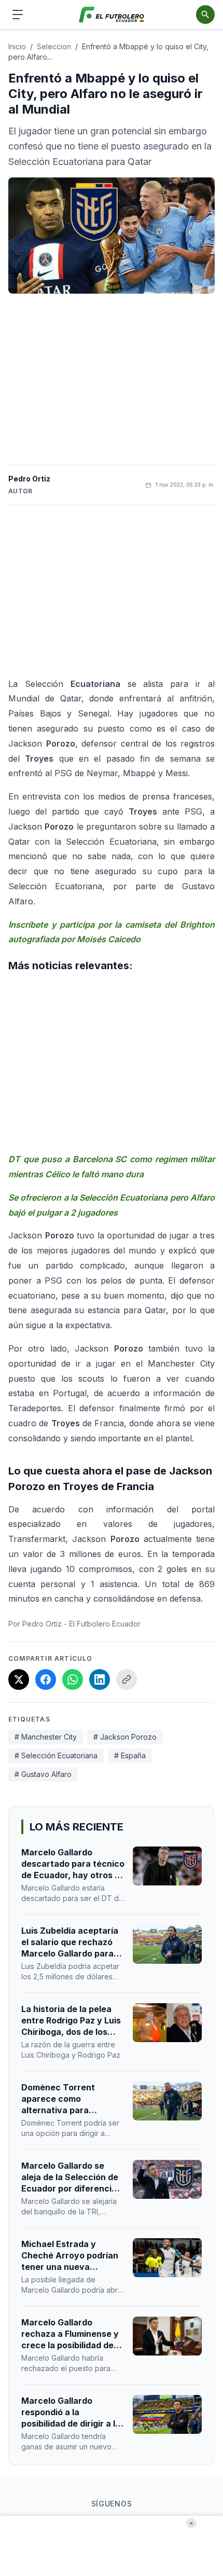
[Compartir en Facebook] (46, 1679)
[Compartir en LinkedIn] (100, 1679)
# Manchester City (46, 1737)
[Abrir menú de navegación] (18, 15)
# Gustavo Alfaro (43, 1774)
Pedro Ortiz (29, 479)
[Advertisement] (112, 379)
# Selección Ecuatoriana (56, 1755)
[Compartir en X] (19, 1679)
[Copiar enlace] (127, 1679)
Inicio (17, 46)
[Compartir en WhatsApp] (73, 1679)
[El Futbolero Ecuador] (112, 15)
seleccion (54, 46)
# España (130, 1755)
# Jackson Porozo (125, 1737)
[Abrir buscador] (205, 15)
